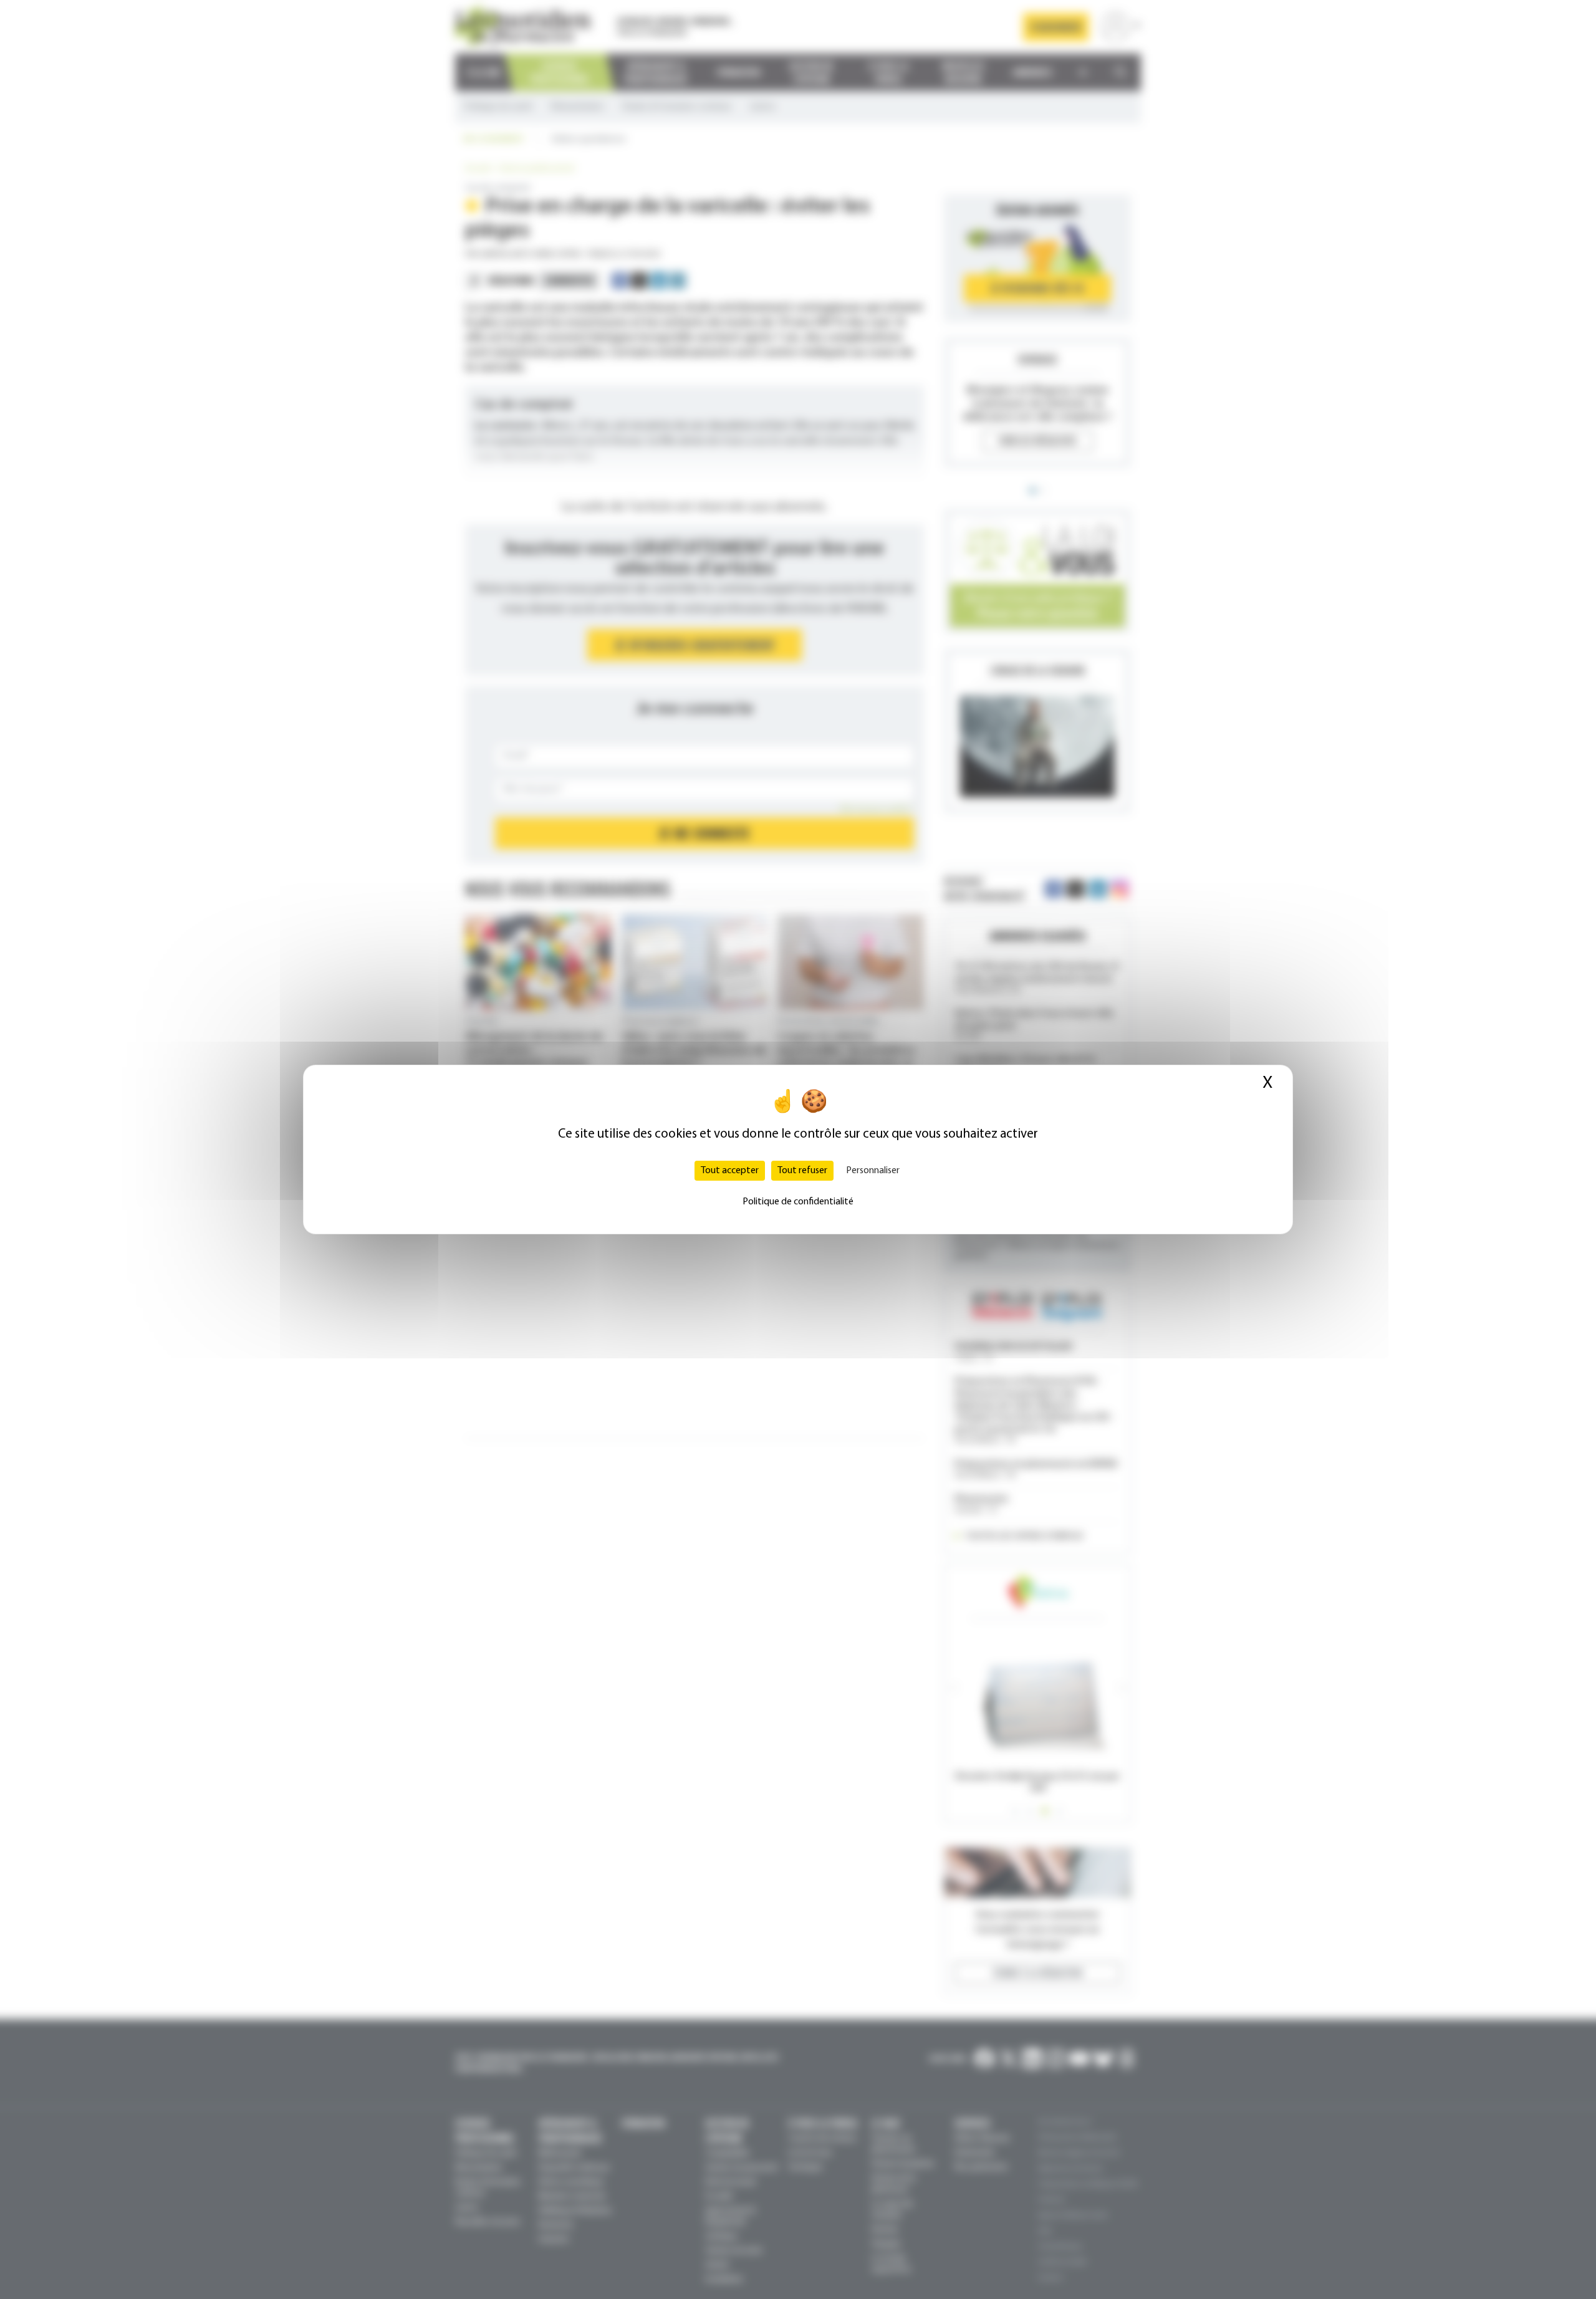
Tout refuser (802, 1171)
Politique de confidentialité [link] (798, 1202)
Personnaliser (873, 1171)
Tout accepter (730, 1171)
